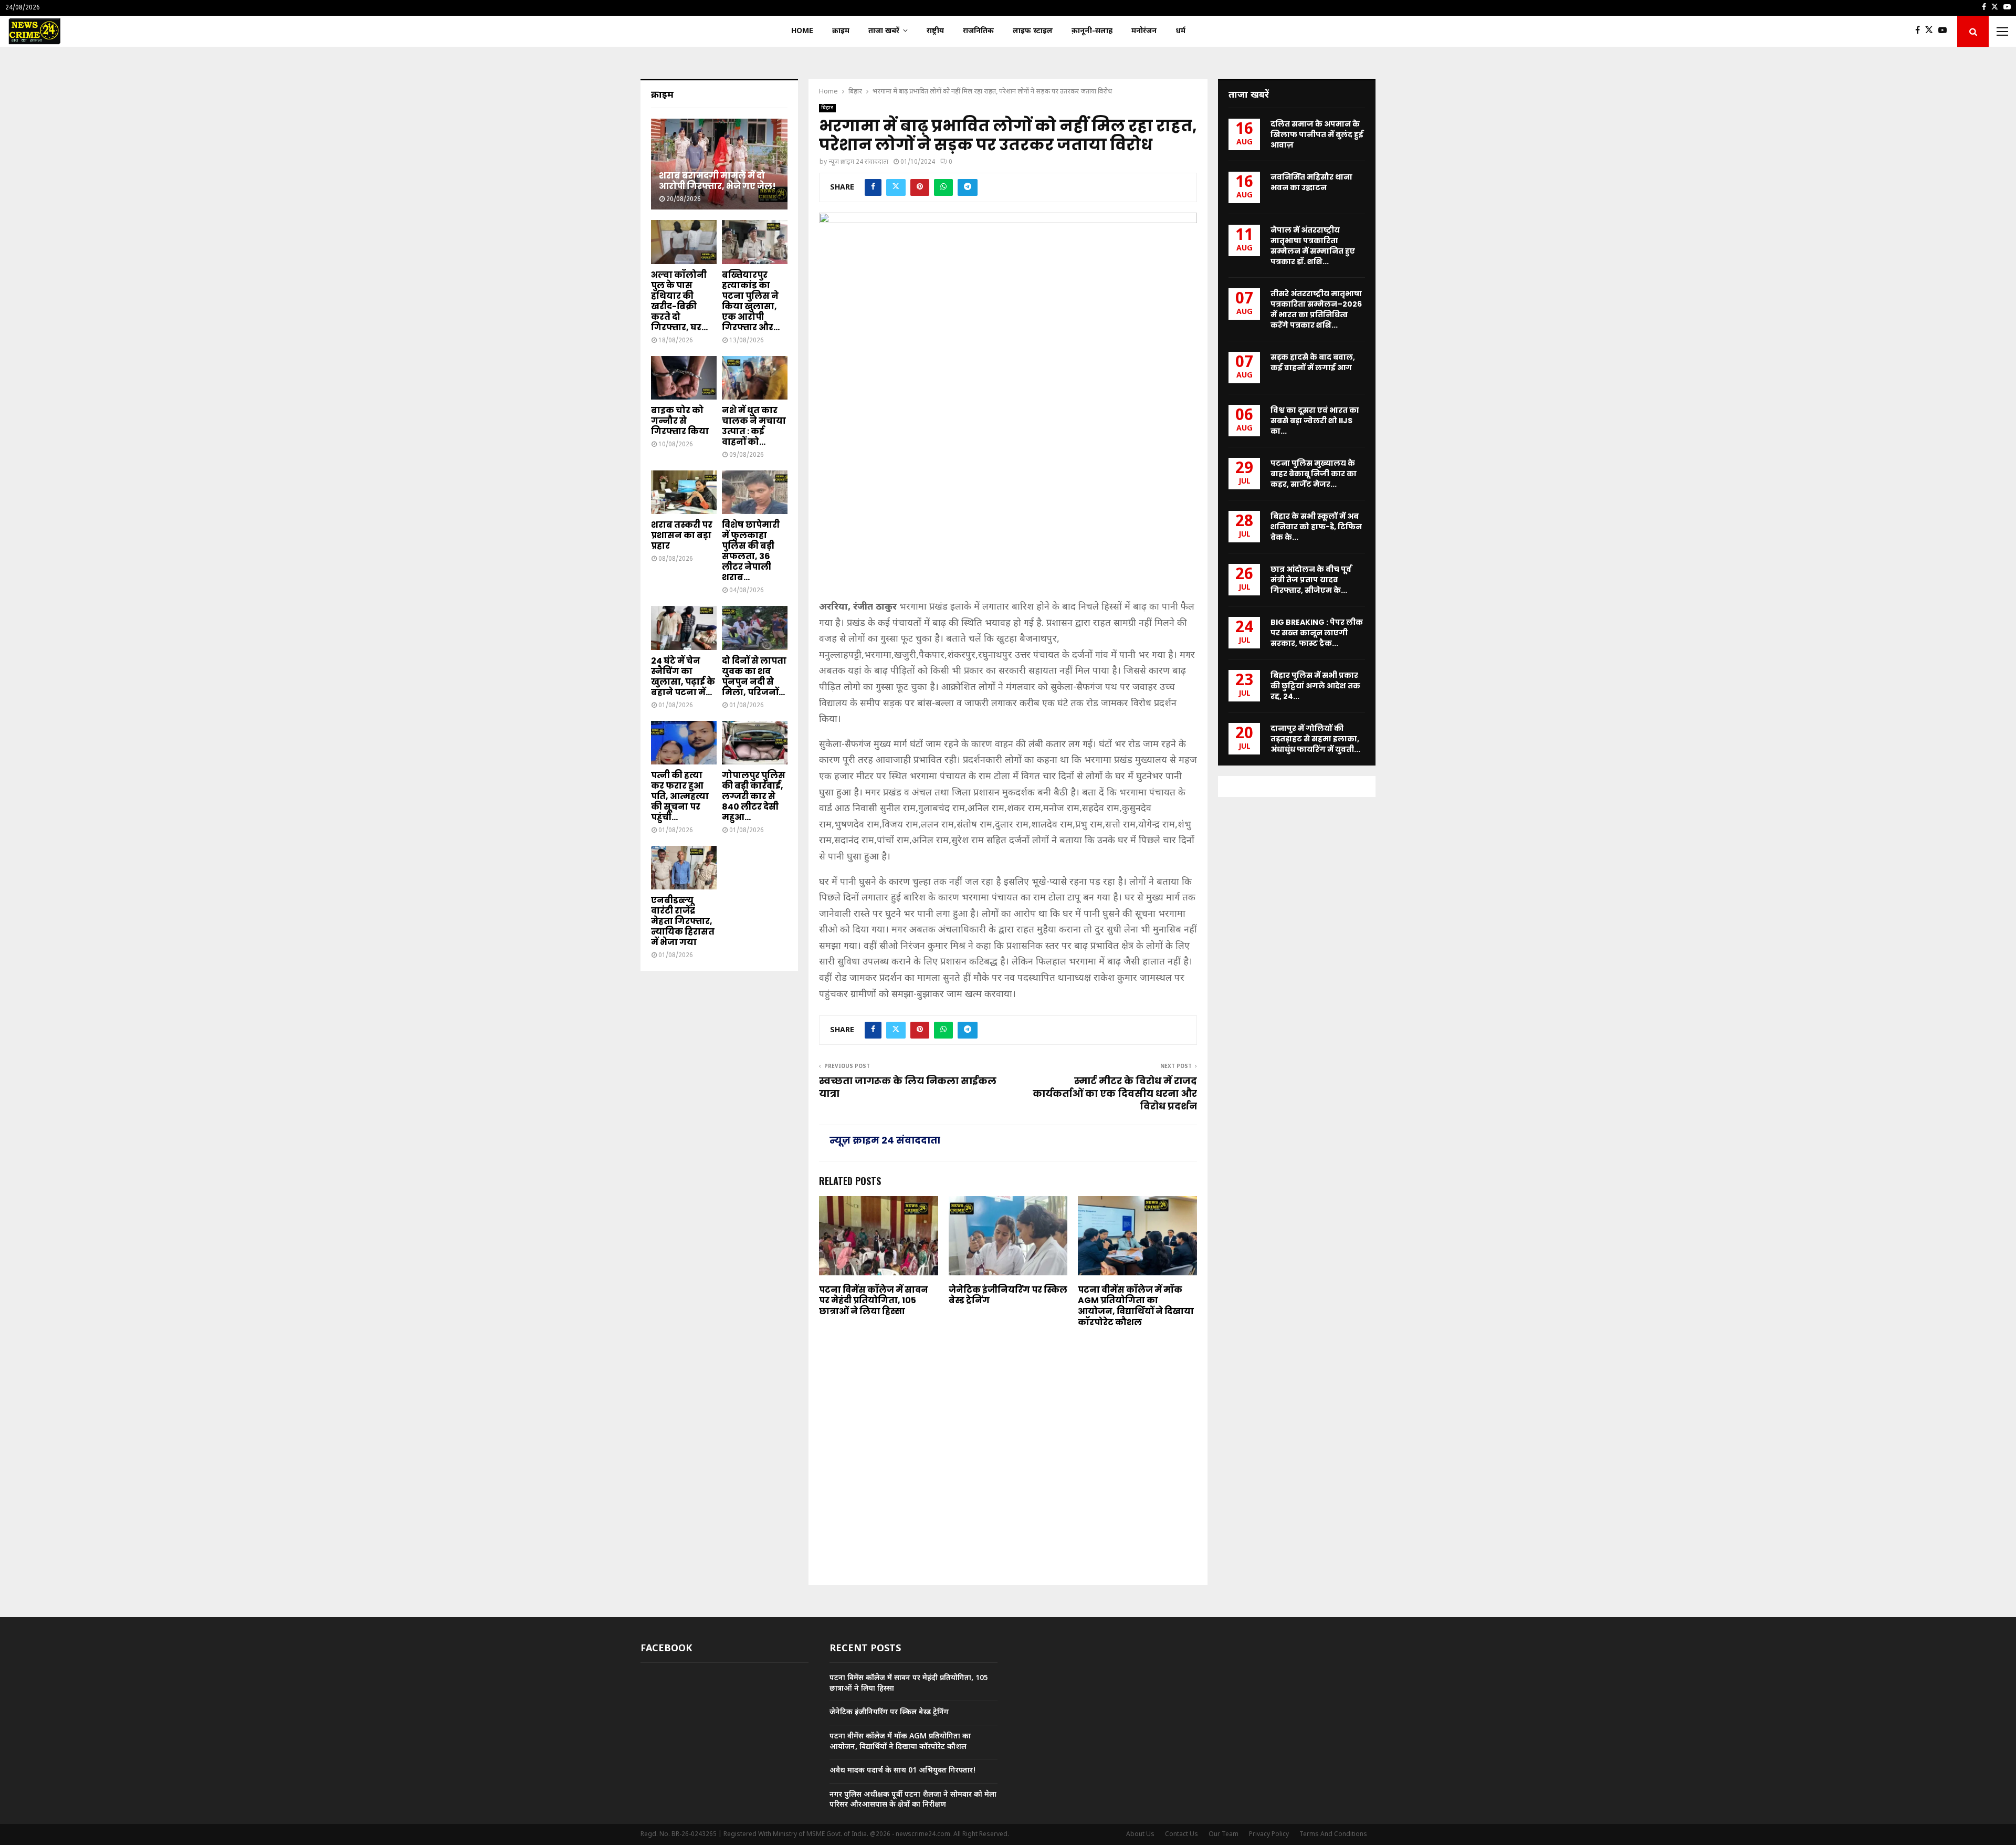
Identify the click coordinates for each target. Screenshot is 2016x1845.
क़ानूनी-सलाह (1092, 31)
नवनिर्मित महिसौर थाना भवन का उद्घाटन (1311, 182)
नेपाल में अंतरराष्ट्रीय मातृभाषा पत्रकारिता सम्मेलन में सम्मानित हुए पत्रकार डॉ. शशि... (1313, 246)
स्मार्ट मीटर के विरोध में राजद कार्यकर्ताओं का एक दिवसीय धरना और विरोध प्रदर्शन (1115, 1093)
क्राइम (841, 31)
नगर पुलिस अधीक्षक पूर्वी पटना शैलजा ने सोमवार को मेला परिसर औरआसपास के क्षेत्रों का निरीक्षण (913, 1800)
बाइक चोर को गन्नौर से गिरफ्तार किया (680, 421)
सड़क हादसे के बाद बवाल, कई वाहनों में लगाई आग (1313, 362)
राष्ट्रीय (935, 31)
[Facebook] (1920, 32)
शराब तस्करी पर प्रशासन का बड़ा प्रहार (682, 535)
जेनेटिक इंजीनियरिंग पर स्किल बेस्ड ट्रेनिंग (1008, 1295)
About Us (1140, 1834)
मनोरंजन (1144, 31)
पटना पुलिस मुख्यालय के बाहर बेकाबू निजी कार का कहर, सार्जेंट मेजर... (1314, 474)
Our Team (1224, 1834)
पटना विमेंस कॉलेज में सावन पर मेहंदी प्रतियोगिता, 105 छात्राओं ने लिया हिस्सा (874, 1301)
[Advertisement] (1008, 517)
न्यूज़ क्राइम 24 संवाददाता (858, 162)
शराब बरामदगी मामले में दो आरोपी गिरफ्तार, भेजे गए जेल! (717, 181)
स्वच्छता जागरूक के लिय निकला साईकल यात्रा (908, 1087)
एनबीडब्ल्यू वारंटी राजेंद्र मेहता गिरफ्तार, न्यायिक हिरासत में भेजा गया (683, 921)
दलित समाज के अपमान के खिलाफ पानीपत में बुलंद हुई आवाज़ (1317, 134)
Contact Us (1182, 1834)
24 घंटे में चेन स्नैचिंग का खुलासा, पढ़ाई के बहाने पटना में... (683, 677)
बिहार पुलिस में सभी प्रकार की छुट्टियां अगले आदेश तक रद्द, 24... (1315, 686)
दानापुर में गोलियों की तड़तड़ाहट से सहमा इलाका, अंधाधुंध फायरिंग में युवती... (1315, 739)
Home (802, 31)
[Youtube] (1945, 32)
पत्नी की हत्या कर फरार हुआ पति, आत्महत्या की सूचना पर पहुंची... (680, 796)
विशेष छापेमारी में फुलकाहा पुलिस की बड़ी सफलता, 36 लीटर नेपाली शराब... (751, 551)
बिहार (827, 108)
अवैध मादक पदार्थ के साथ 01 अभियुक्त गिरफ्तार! (903, 1771)
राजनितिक (978, 31)
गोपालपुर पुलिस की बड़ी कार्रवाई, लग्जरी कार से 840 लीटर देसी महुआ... (754, 796)
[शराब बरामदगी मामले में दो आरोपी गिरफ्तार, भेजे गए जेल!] (719, 164)
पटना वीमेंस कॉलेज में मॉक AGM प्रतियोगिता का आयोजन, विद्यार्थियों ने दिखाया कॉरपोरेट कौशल (1136, 1306)
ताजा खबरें (884, 31)
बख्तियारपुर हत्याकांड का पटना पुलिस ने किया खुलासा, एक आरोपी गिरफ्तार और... (751, 301)
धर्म (1180, 31)
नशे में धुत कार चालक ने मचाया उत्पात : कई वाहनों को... (754, 426)
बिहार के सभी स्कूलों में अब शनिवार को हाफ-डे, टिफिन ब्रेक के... (1316, 527)
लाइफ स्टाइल (1033, 31)
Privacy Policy (1269, 1834)
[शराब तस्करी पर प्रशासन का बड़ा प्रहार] (684, 492)
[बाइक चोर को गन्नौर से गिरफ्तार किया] (684, 378)
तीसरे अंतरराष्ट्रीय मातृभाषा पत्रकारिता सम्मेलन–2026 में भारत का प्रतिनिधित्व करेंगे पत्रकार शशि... (1316, 309)
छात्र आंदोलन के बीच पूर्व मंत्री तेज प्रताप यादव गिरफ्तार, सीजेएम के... (1311, 580)
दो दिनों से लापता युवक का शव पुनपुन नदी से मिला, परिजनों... (754, 677)
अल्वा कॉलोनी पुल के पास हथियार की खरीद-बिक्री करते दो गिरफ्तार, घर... (679, 301)
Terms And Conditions (1333, 1834)
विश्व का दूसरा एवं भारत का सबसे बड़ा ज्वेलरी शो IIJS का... (1315, 421)
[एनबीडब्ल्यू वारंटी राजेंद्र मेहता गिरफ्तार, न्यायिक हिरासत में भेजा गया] (684, 868)
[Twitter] (1932, 32)
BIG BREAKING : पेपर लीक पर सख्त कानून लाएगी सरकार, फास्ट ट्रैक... (1317, 633)
